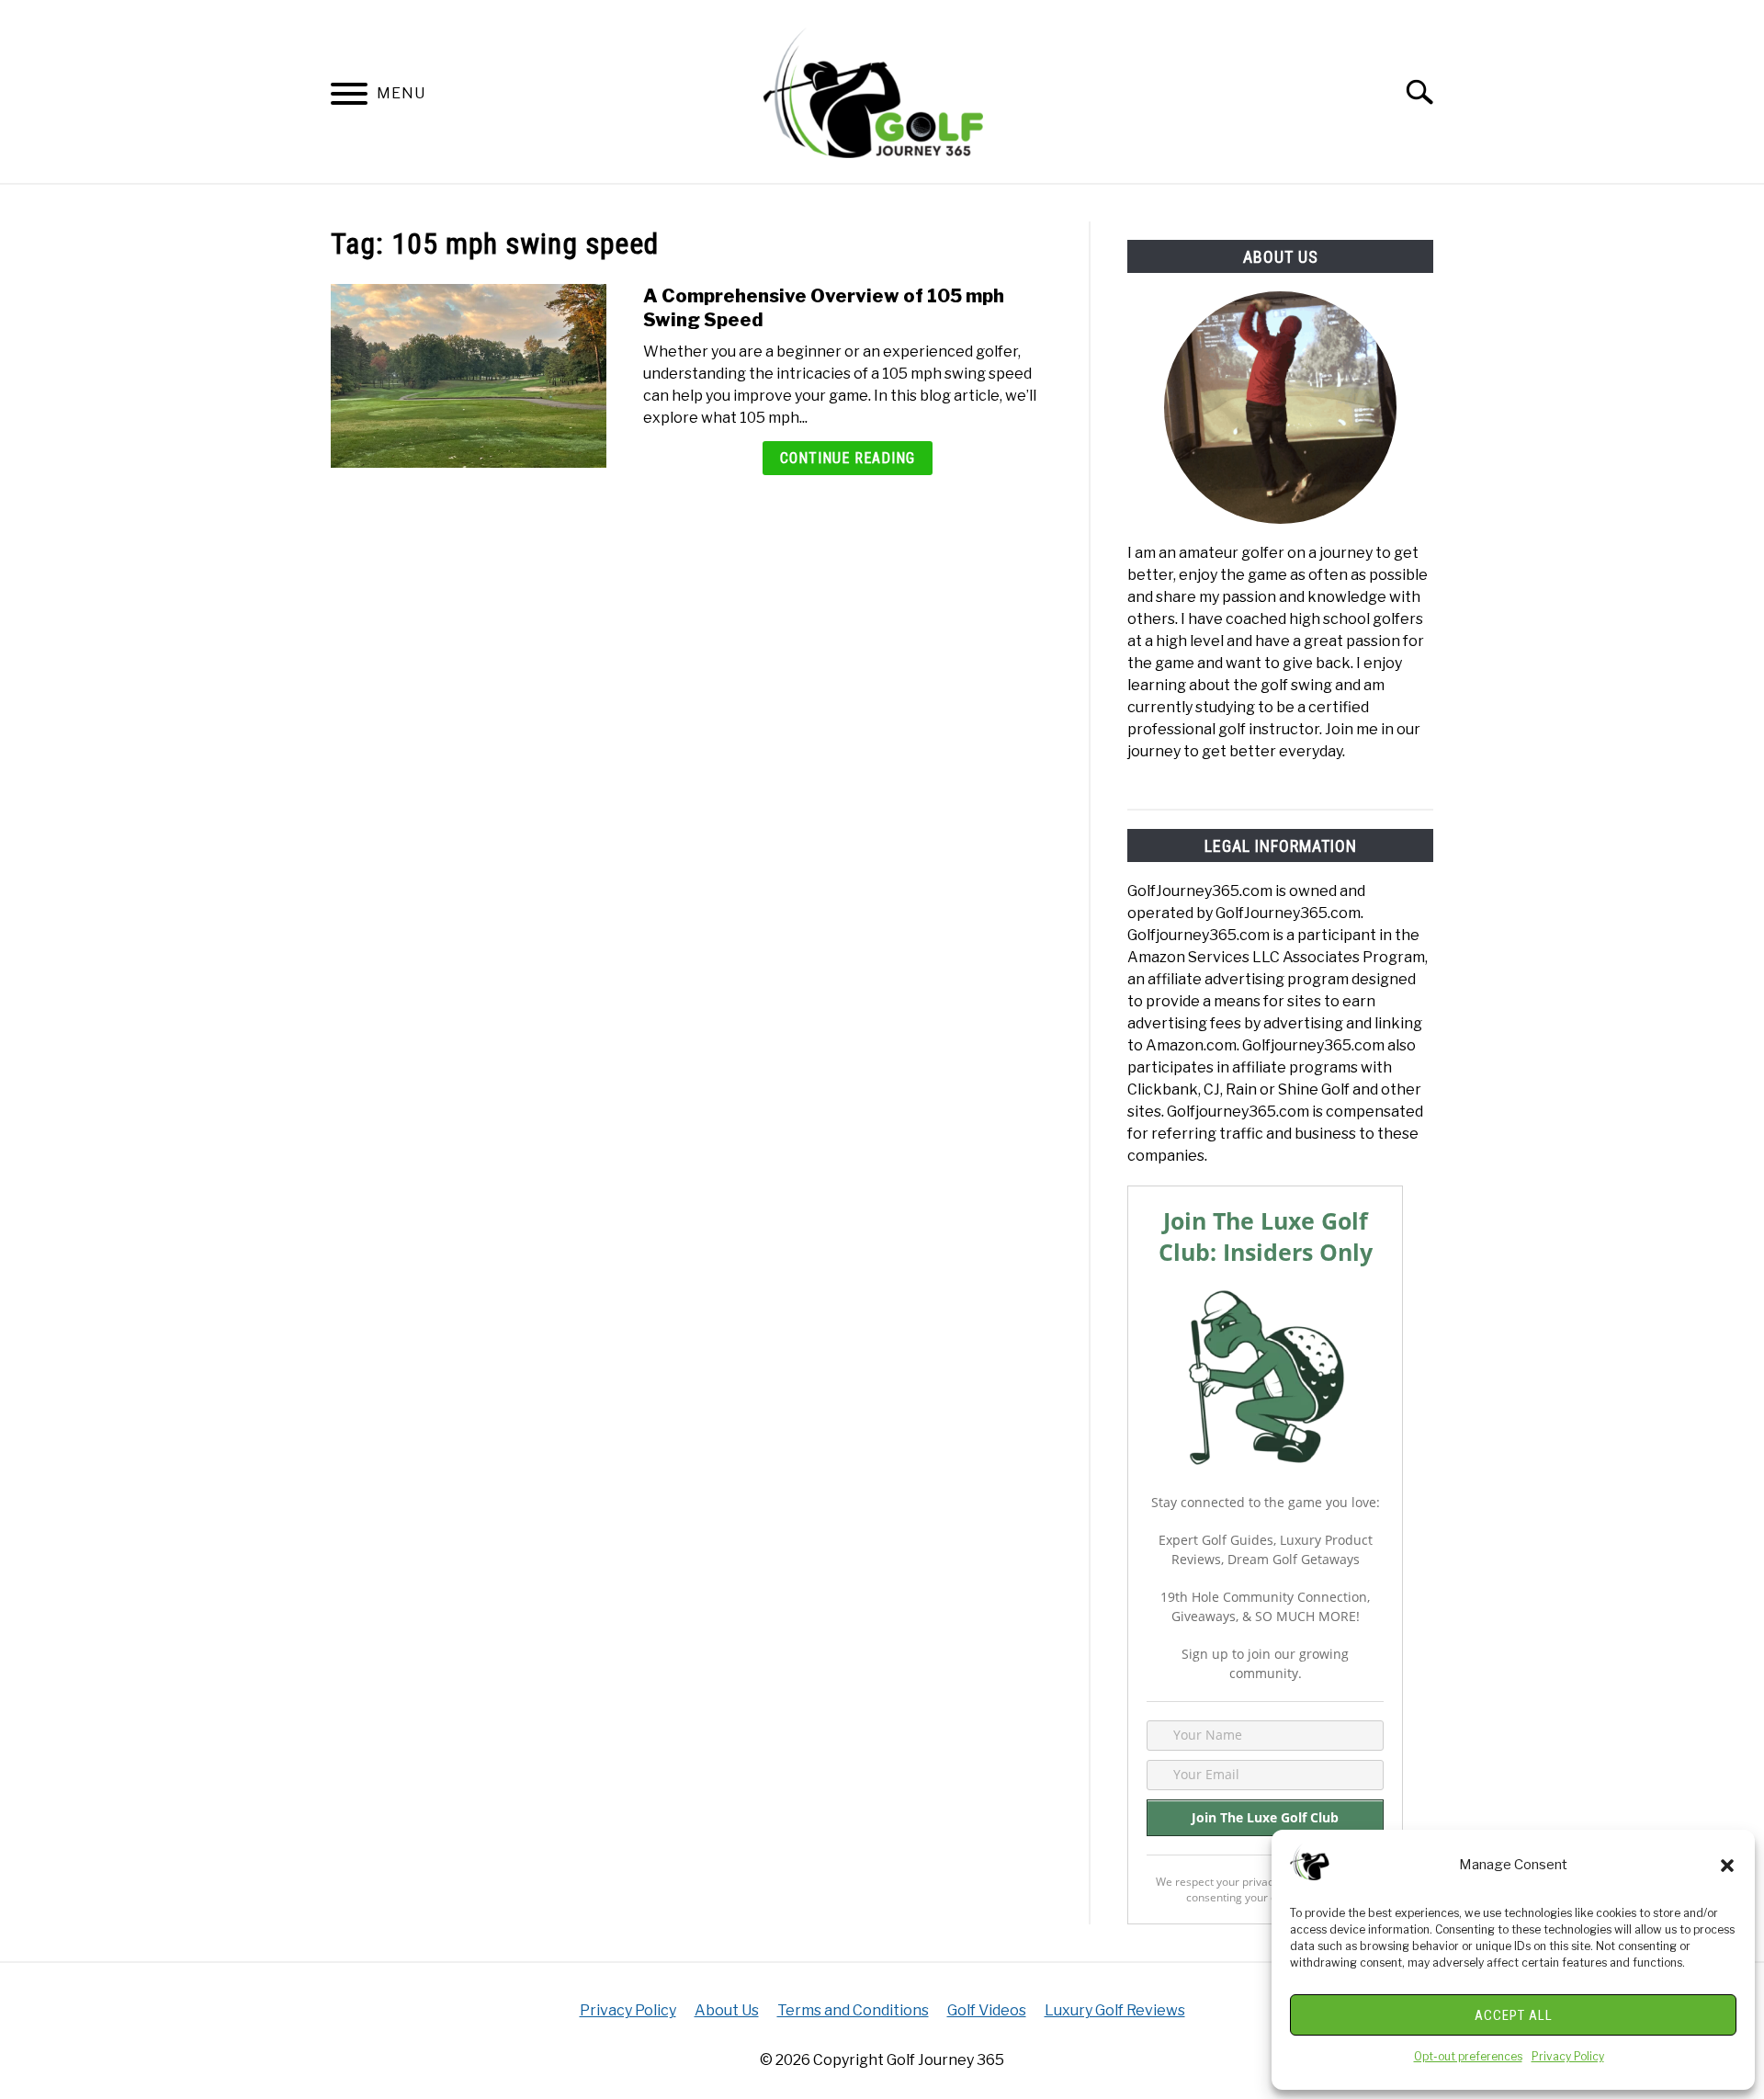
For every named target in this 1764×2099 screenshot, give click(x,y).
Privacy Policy (1568, 2056)
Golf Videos (987, 2010)
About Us (727, 2010)
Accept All (1514, 2015)
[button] (1727, 1866)
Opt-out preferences (1468, 2056)
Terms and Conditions (853, 2010)
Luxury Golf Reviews (1115, 2010)
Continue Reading (848, 458)
